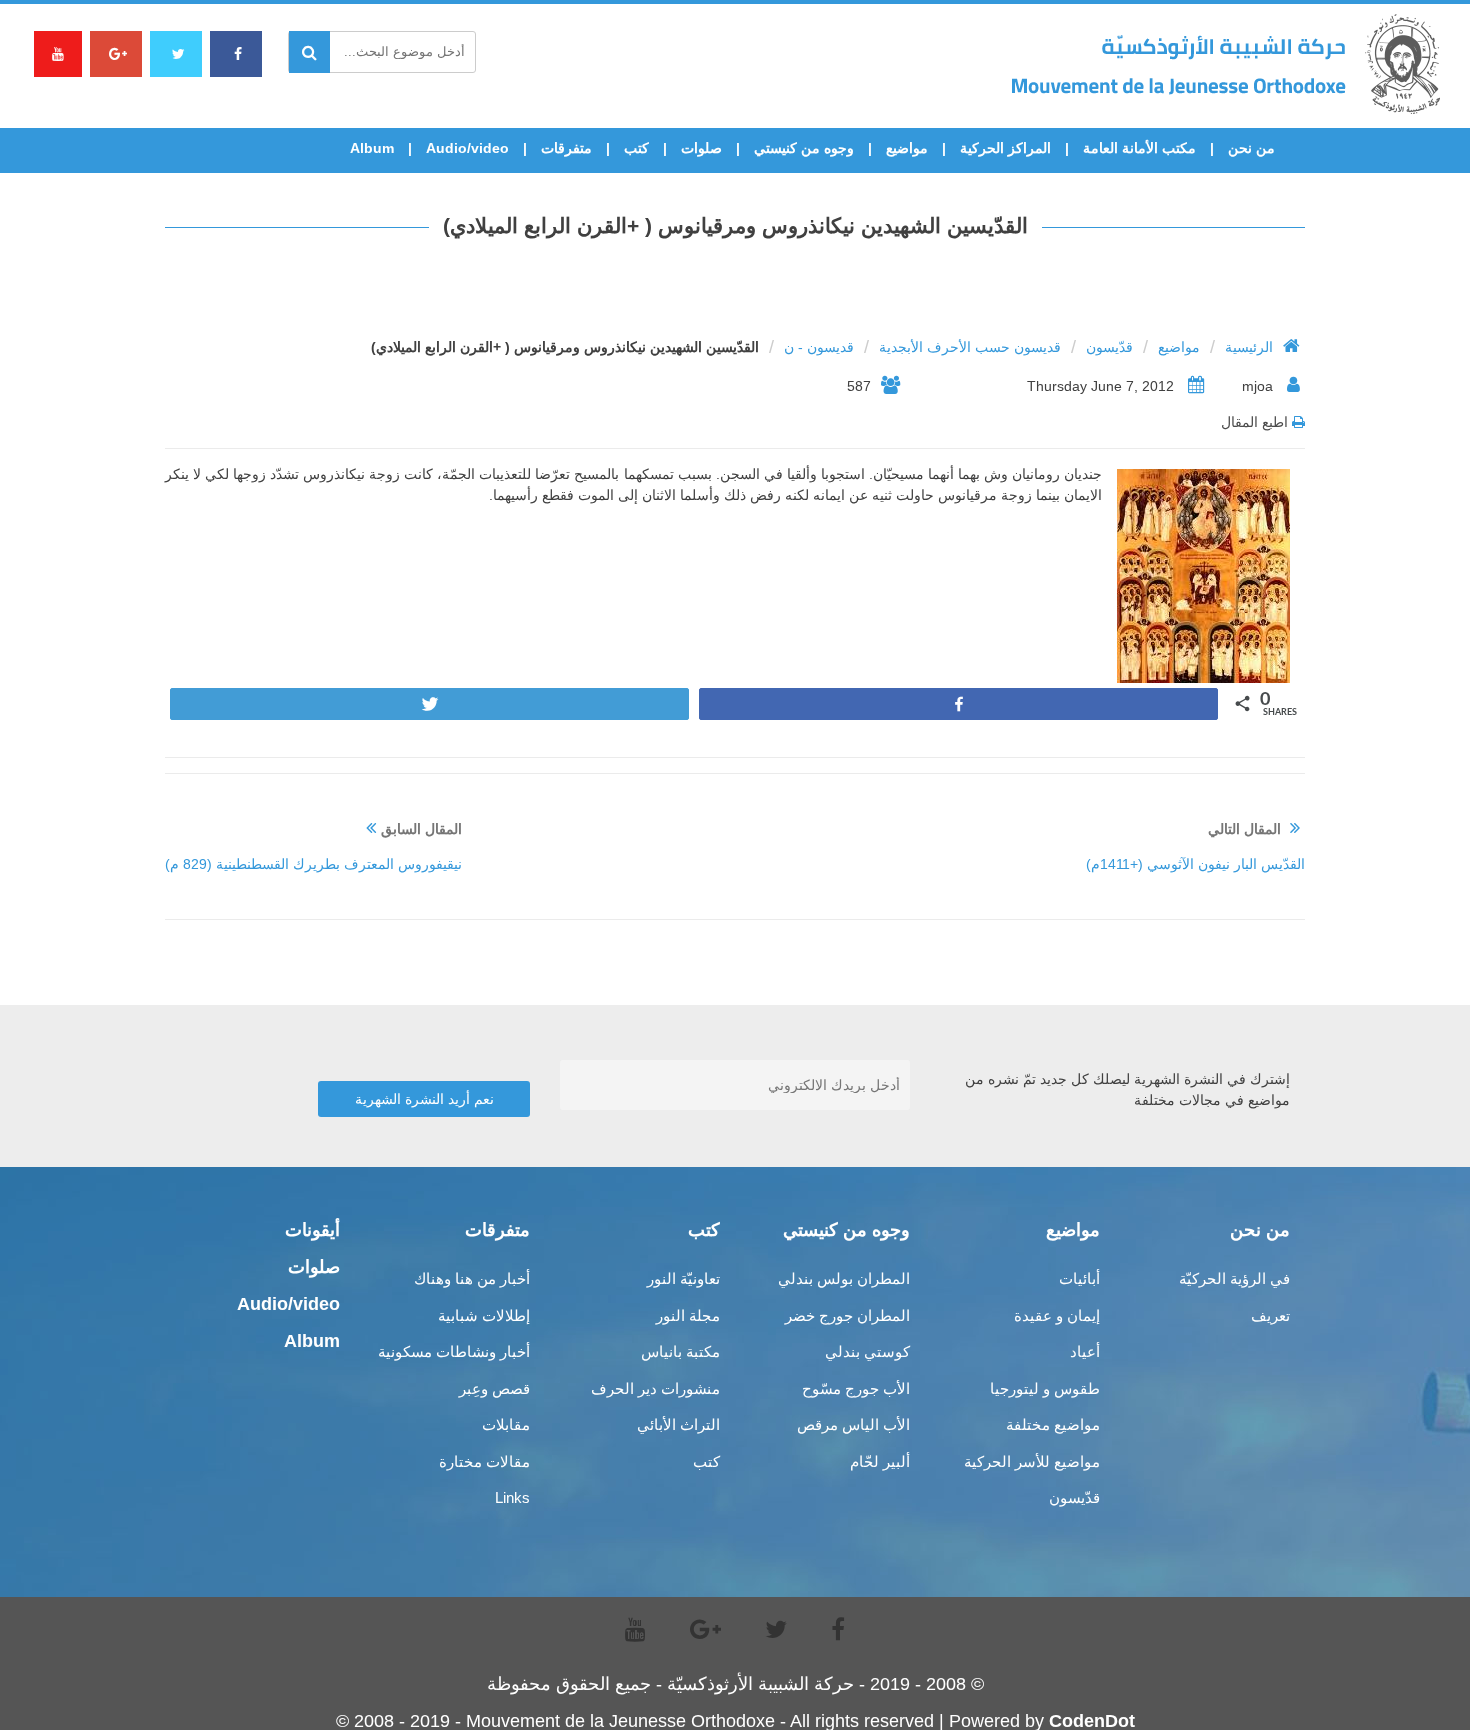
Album (372, 148)
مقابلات (506, 1424)
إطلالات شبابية (484, 1315)
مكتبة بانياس (680, 1351)
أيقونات (312, 1230)
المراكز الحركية (1005, 148)
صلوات (701, 148)
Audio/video (467, 148)
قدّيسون (1109, 347)
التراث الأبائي (678, 1424)
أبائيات (1079, 1278)
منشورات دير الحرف (655, 1388)
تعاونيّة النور (683, 1278)
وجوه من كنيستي (804, 148)
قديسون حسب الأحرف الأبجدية (970, 347)
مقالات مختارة (484, 1461)
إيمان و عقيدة (1057, 1315)
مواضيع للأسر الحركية (1032, 1461)
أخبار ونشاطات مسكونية (454, 1351)
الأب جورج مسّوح (856, 1388)
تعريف (1270, 1315)
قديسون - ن (819, 347)
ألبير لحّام (880, 1461)
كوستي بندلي (867, 1351)
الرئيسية (1249, 347)
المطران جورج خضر (847, 1315)
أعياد (1085, 1351)
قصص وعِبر (494, 1388)
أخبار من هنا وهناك (472, 1278)
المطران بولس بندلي (844, 1278)
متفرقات (566, 148)
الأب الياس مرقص (853, 1424)
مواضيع (907, 148)
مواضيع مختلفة (1053, 1424)
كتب (636, 148)
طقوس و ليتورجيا (1045, 1388)
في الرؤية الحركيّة (1234, 1278)
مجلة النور (688, 1315)
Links (512, 1497)
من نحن (1251, 148)
